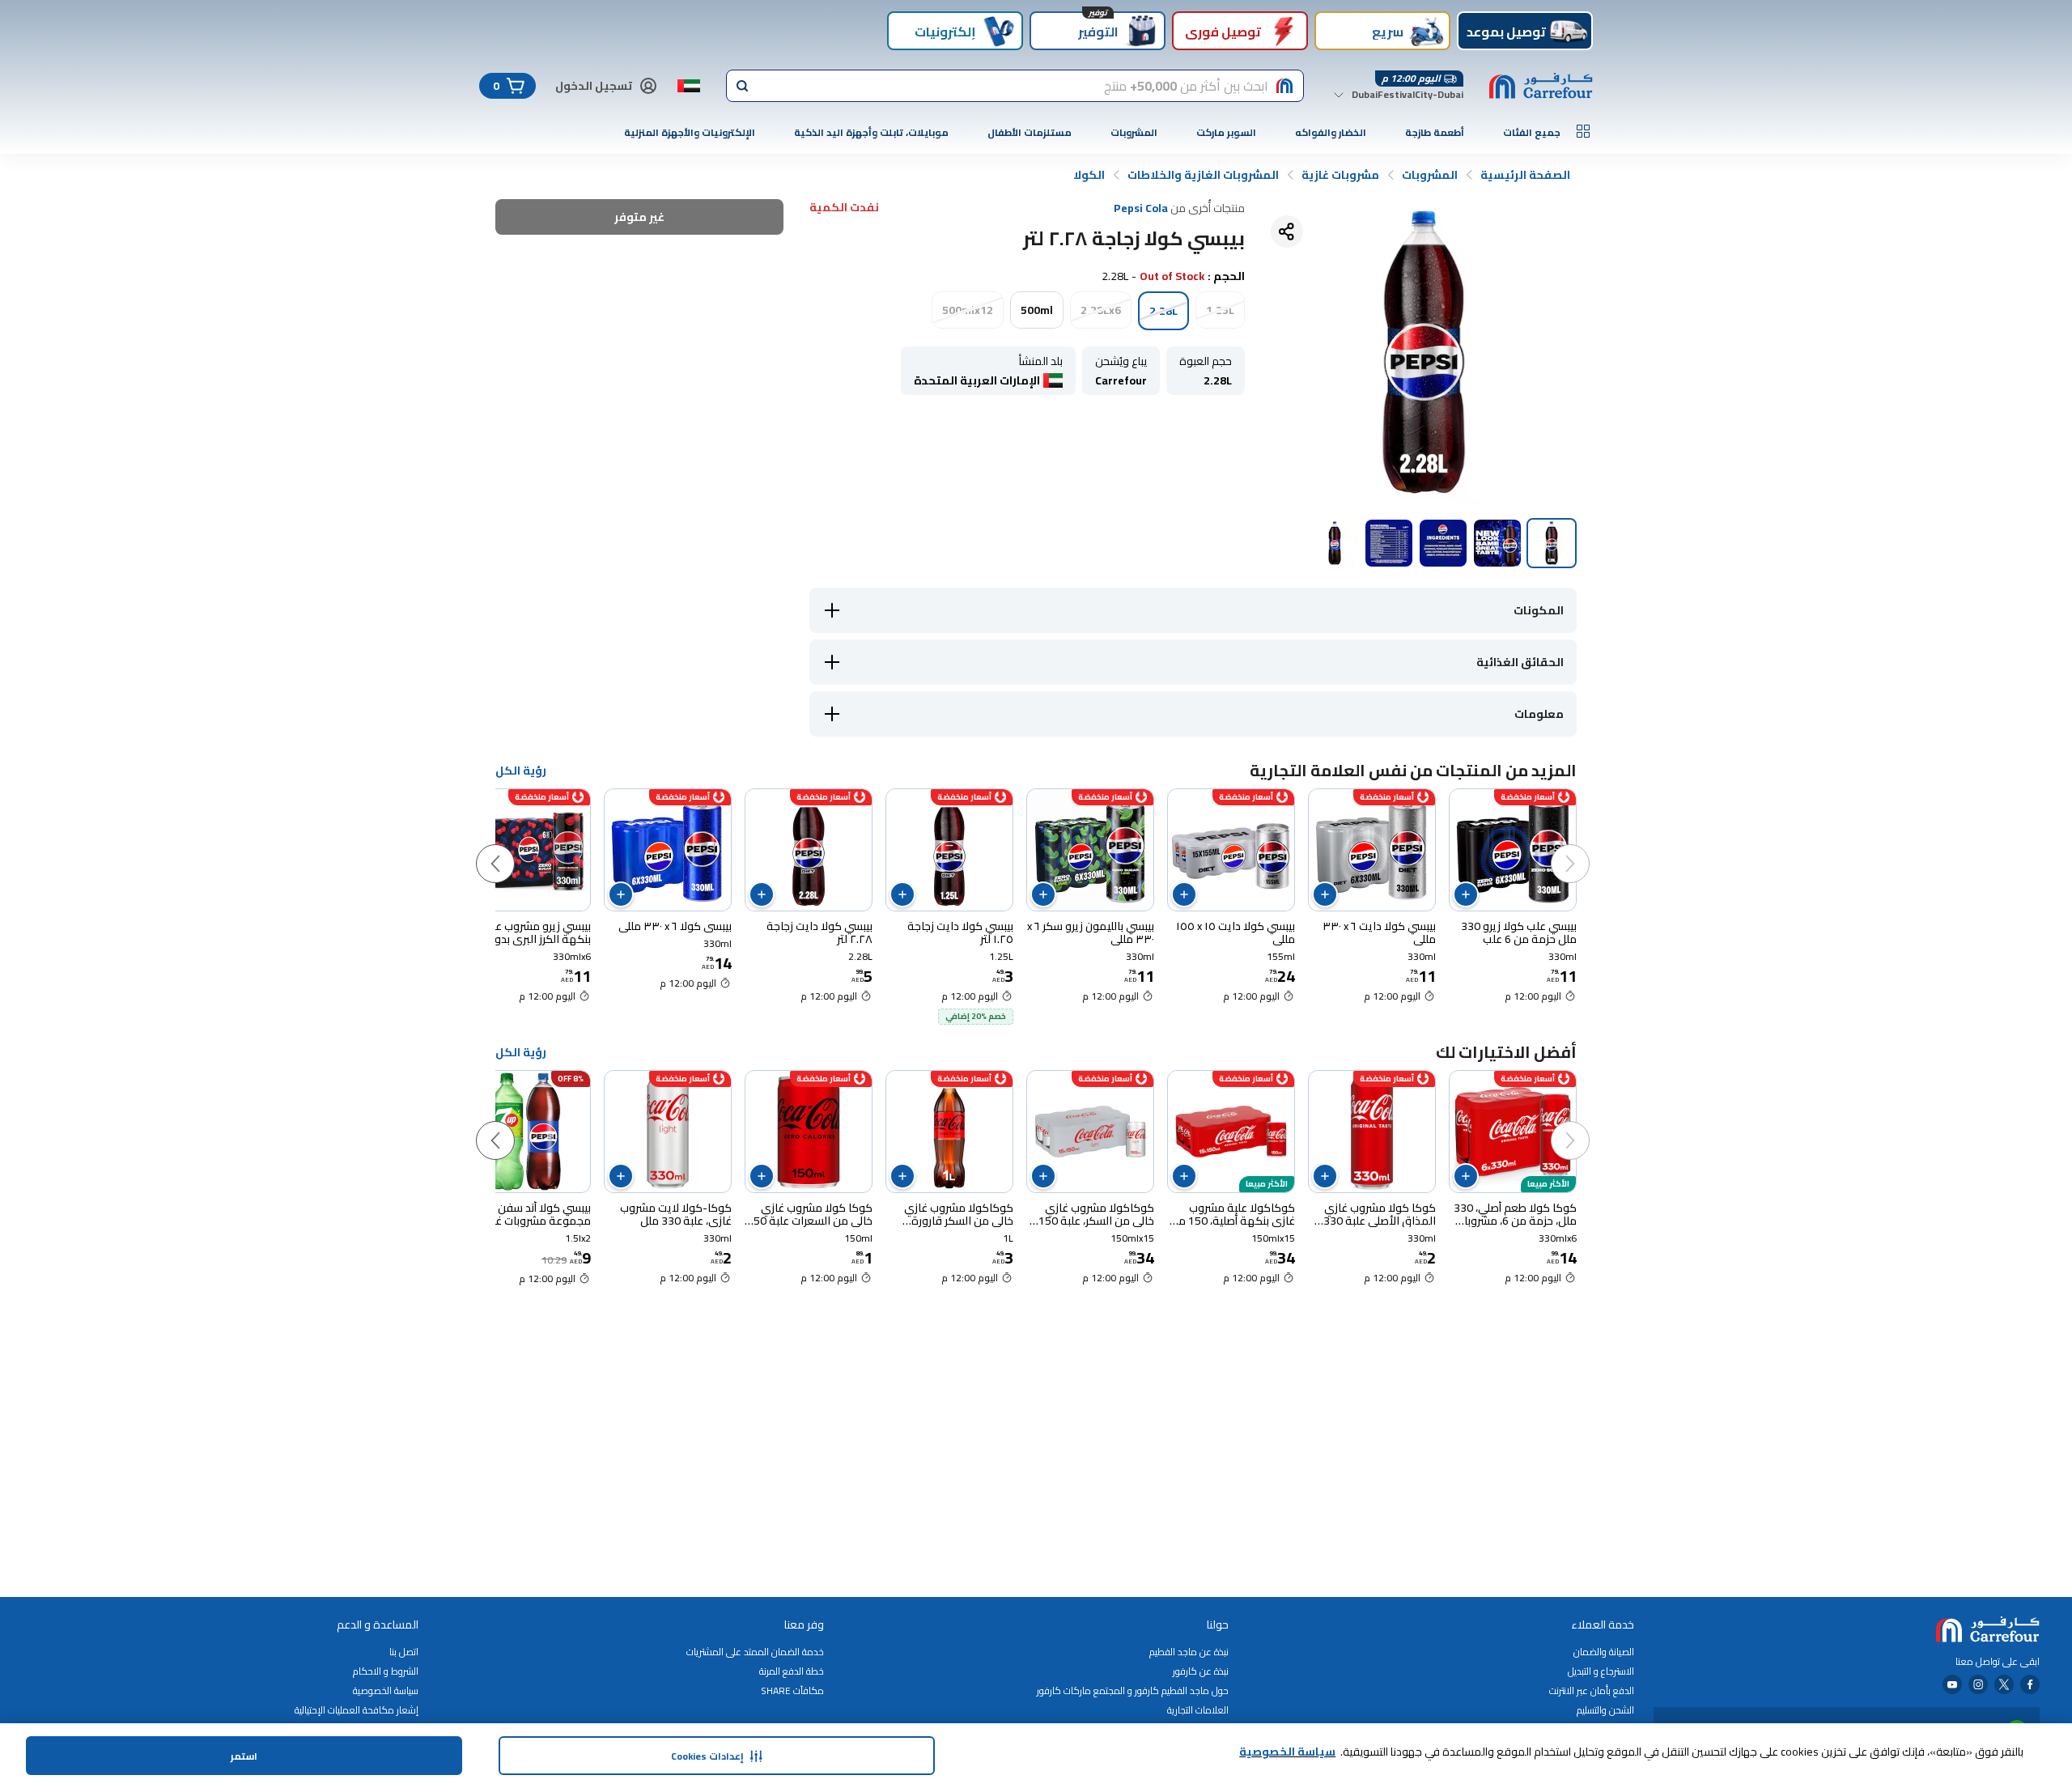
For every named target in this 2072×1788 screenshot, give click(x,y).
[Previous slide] (1586, 847)
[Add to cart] (1466, 894)
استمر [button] (244, 1756)
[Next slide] (512, 847)
